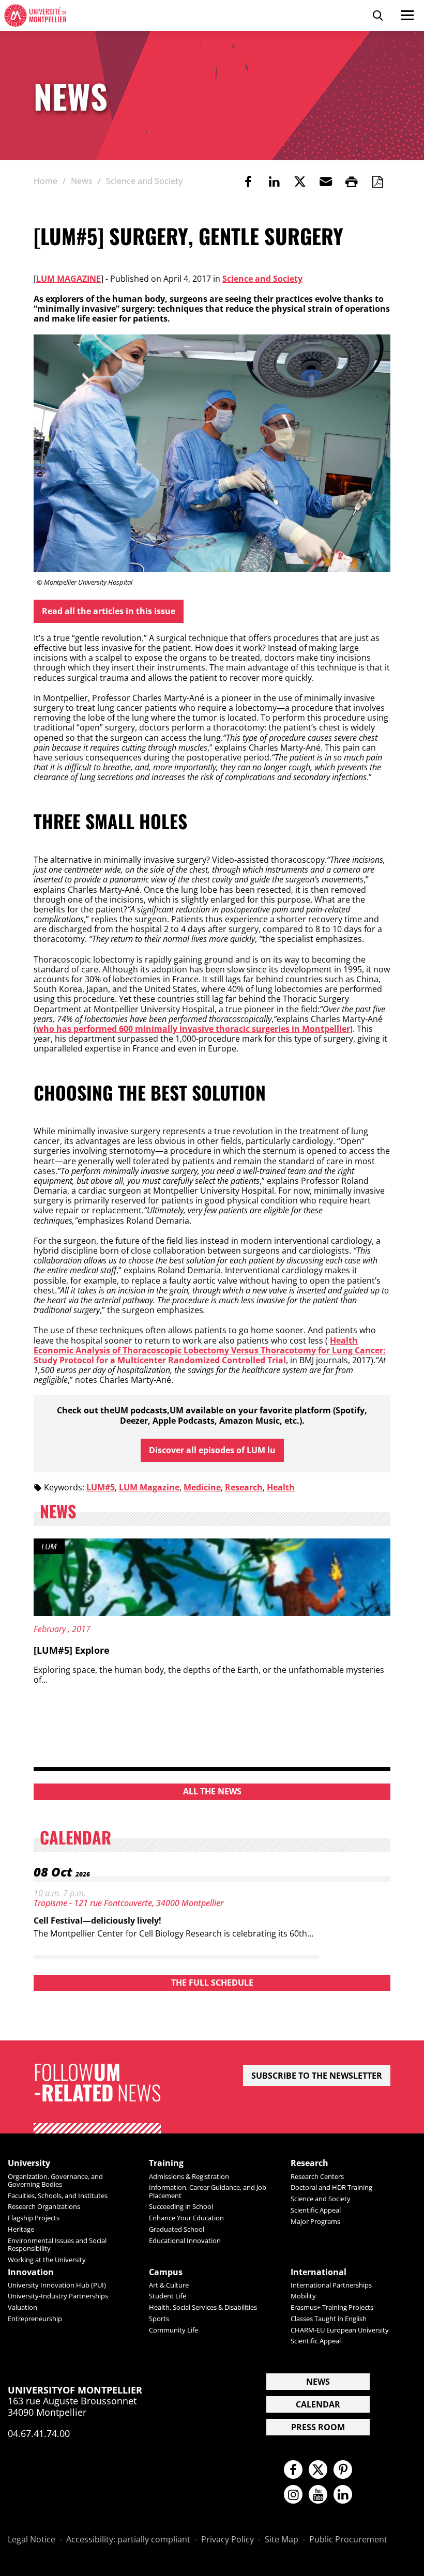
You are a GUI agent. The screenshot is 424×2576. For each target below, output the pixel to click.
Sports (159, 2319)
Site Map (282, 2540)
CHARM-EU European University (340, 2330)
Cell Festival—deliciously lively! (97, 1920)
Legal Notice (32, 2540)
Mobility (303, 2296)
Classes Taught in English (329, 2319)
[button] (326, 181)
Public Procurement (348, 2540)
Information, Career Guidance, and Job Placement (208, 2191)
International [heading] (319, 2272)
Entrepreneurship (35, 2319)
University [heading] (29, 2163)
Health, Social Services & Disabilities (203, 2307)
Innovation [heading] (31, 2272)
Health (281, 1487)
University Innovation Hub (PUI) (57, 2285)
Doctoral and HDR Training (331, 2187)
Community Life (173, 2330)
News (318, 2382)
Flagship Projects (34, 2218)
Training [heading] (166, 2163)
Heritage (21, 2229)
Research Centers (317, 2176)
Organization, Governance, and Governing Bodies (55, 2180)
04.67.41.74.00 (39, 2433)
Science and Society (262, 279)
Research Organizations (44, 2206)
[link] (248, 181)
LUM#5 (101, 1487)
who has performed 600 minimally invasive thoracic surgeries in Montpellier (193, 1029)
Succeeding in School (181, 2206)
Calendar (318, 2404)
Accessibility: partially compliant (128, 2540)
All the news (212, 1791)
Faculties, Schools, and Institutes (58, 2196)
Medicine (202, 1487)
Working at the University (47, 2260)
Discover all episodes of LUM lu (212, 1450)
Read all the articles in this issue (109, 611)
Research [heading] (309, 2163)
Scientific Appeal (316, 2210)
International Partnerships (331, 2285)
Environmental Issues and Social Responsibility (57, 2244)
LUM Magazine (69, 279)
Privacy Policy (228, 2540)
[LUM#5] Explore (72, 1650)
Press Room (318, 2427)
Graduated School (177, 2229)
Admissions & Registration (189, 2176)
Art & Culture (169, 2285)
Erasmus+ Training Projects (332, 2307)
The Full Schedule (212, 1983)
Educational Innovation (185, 2240)
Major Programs (315, 2221)
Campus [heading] (166, 2272)
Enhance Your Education (186, 2218)
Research (244, 1487)
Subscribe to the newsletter (317, 2076)
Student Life (168, 2296)
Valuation (22, 2307)
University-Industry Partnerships (58, 2296)
